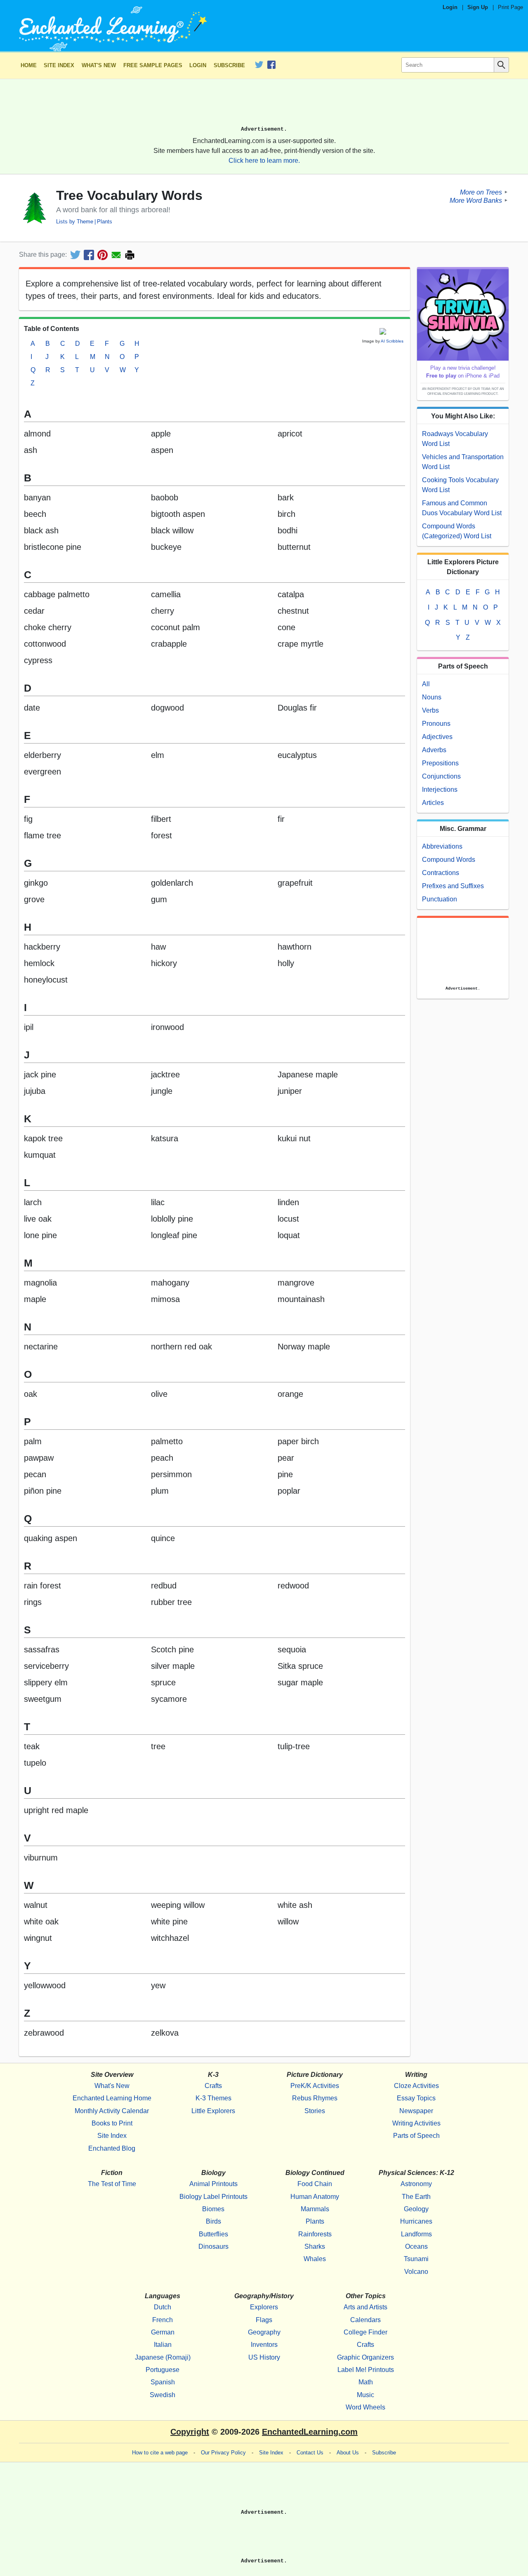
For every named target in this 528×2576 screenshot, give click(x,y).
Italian (163, 2345)
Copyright (190, 2432)
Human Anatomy (315, 2197)
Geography (264, 2332)
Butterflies (213, 2234)
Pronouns (436, 724)
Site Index (59, 65)
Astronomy (416, 2184)
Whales (315, 2259)
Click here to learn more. (264, 161)
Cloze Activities (416, 2086)
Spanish (163, 2382)
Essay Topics (416, 2098)
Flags (264, 2320)
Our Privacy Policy (223, 2453)
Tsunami (416, 2259)
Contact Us (310, 2453)
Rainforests (315, 2234)
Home (29, 65)
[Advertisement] (264, 106)
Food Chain (315, 2184)
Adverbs (434, 750)
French (163, 2320)
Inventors (264, 2345)
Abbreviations (442, 846)
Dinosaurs (213, 2246)
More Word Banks (476, 200)
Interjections (440, 789)
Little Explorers (213, 2111)
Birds (213, 2221)
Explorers (264, 2307)
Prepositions (440, 763)
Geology (416, 2209)
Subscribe (229, 65)
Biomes (213, 2209)
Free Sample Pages (153, 65)
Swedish (163, 2395)
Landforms (416, 2234)
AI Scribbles (392, 341)
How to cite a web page (160, 2453)
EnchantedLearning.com (310, 2432)
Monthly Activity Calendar (112, 2111)
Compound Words (449, 860)
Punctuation (440, 899)
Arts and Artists (365, 2307)
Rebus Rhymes (315, 2098)
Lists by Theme (75, 222)
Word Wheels (365, 2407)
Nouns (432, 697)
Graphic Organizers (365, 2357)
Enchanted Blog (112, 2148)
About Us (348, 2453)
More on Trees (481, 192)
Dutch (163, 2307)
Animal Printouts (213, 2184)
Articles (433, 803)
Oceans (416, 2246)
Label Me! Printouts (366, 2370)
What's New (99, 65)
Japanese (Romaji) (163, 2357)
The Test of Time (112, 2184)
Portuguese (163, 2370)
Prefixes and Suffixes (453, 886)
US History (264, 2357)
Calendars (365, 2320)
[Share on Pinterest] (103, 255)
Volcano (416, 2272)
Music (365, 2395)
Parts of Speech (416, 2136)
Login (450, 7)
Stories (315, 2111)
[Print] (130, 255)
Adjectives (437, 737)
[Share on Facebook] (89, 255)
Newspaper (416, 2111)
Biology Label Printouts (213, 2197)
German (163, 2332)
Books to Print (112, 2123)
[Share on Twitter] (75, 255)
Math (366, 2382)
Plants (105, 222)
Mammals (315, 2209)
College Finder (365, 2332)
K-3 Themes (213, 2098)
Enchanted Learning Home (112, 2098)
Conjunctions (441, 776)
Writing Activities (416, 2123)
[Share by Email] (116, 255)
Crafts (213, 2086)
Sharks (315, 2246)
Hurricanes (416, 2221)
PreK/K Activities (315, 2086)
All (426, 684)
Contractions (441, 873)
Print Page (510, 7)
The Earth (416, 2197)
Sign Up (478, 7)
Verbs (430, 710)
